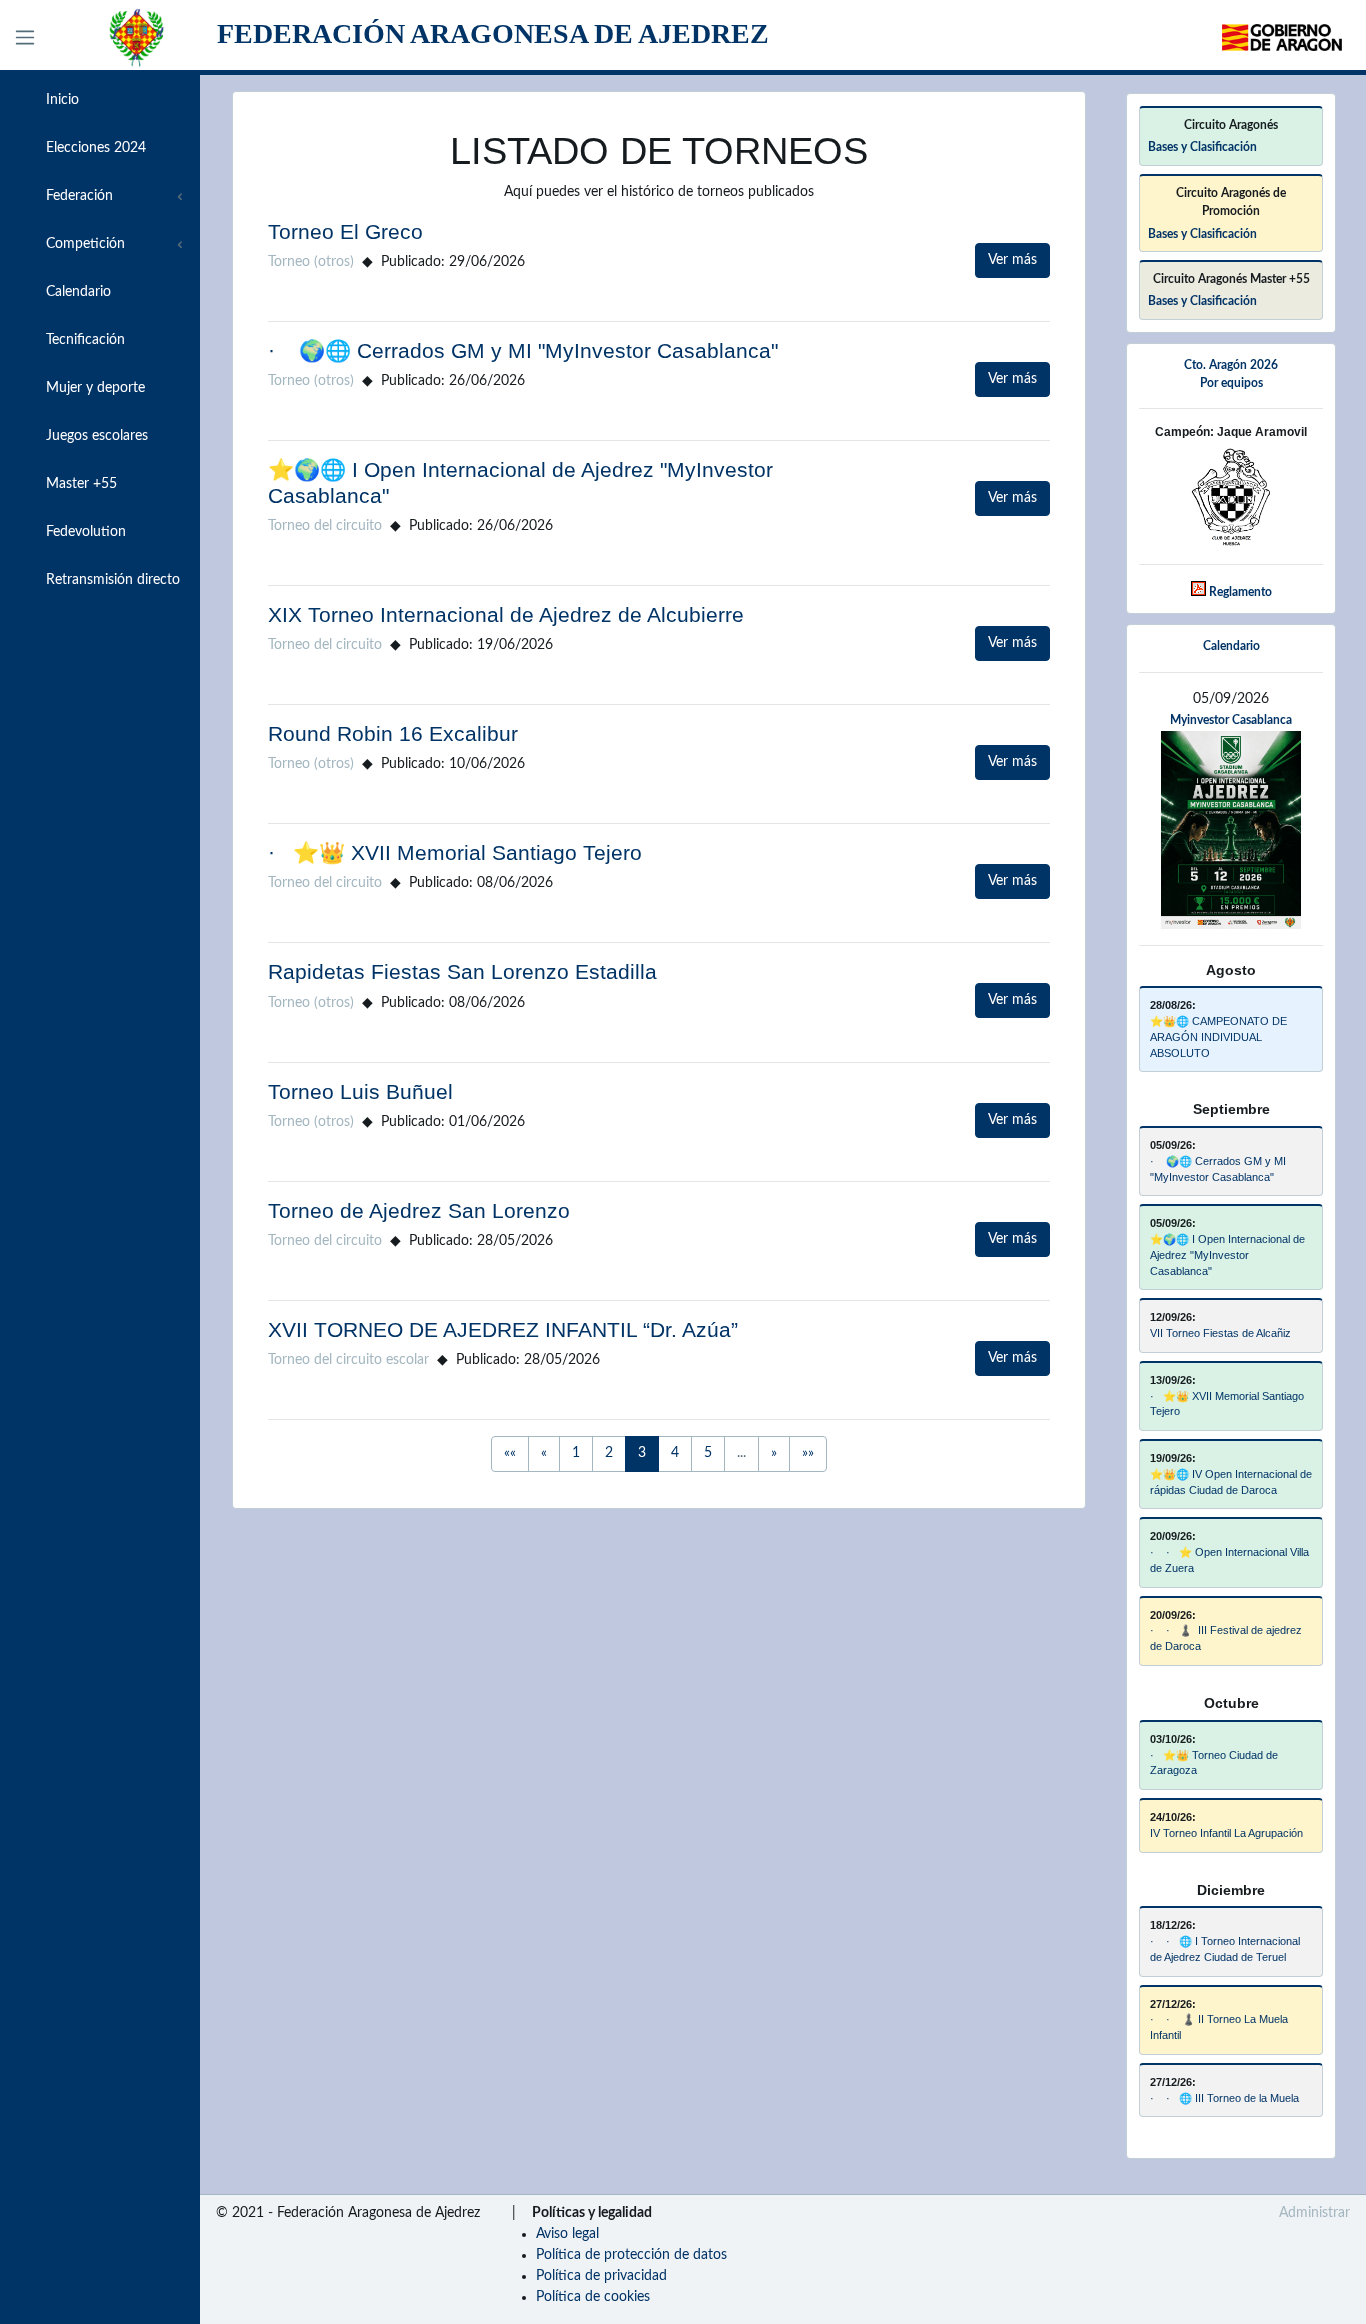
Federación (77, 196)
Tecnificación (83, 340)
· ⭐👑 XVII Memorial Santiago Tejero (455, 852)
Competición (83, 244)
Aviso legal (567, 2234)
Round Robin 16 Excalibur (393, 733)
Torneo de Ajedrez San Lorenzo (419, 1210)
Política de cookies (593, 2297)
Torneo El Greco (345, 231)
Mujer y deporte (93, 388)
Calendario (76, 292)
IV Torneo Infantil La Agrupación (1226, 1833)
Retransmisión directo (111, 580)
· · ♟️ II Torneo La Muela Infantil (1219, 2027)
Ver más (1012, 260)
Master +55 (79, 484)
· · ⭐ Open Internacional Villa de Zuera (1229, 1560)
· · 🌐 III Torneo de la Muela (1224, 2098)
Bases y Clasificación (1202, 147)
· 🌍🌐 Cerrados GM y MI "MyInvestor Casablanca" (523, 350)
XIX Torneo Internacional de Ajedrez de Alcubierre (506, 614)
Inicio (60, 100)
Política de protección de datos (631, 2255)
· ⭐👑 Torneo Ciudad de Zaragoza (1214, 1763)
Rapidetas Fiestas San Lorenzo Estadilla (462, 971)
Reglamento (1240, 592)
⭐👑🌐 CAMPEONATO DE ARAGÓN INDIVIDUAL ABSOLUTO (1218, 1037)
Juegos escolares (95, 436)
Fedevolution (84, 532)
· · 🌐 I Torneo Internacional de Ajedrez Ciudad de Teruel (1225, 1949)
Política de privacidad (601, 2276)
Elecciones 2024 (94, 148)
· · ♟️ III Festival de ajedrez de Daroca (1226, 1638)
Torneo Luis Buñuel (360, 1091)
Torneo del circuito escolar (348, 1360)
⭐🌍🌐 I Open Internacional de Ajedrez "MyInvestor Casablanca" (1227, 1255)
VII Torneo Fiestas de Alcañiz (1220, 1333)
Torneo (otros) (311, 262)
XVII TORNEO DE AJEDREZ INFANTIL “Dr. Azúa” (503, 1329)
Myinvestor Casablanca (1231, 720)
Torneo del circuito (325, 526)
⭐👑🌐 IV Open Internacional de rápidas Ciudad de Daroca (1231, 1482)
